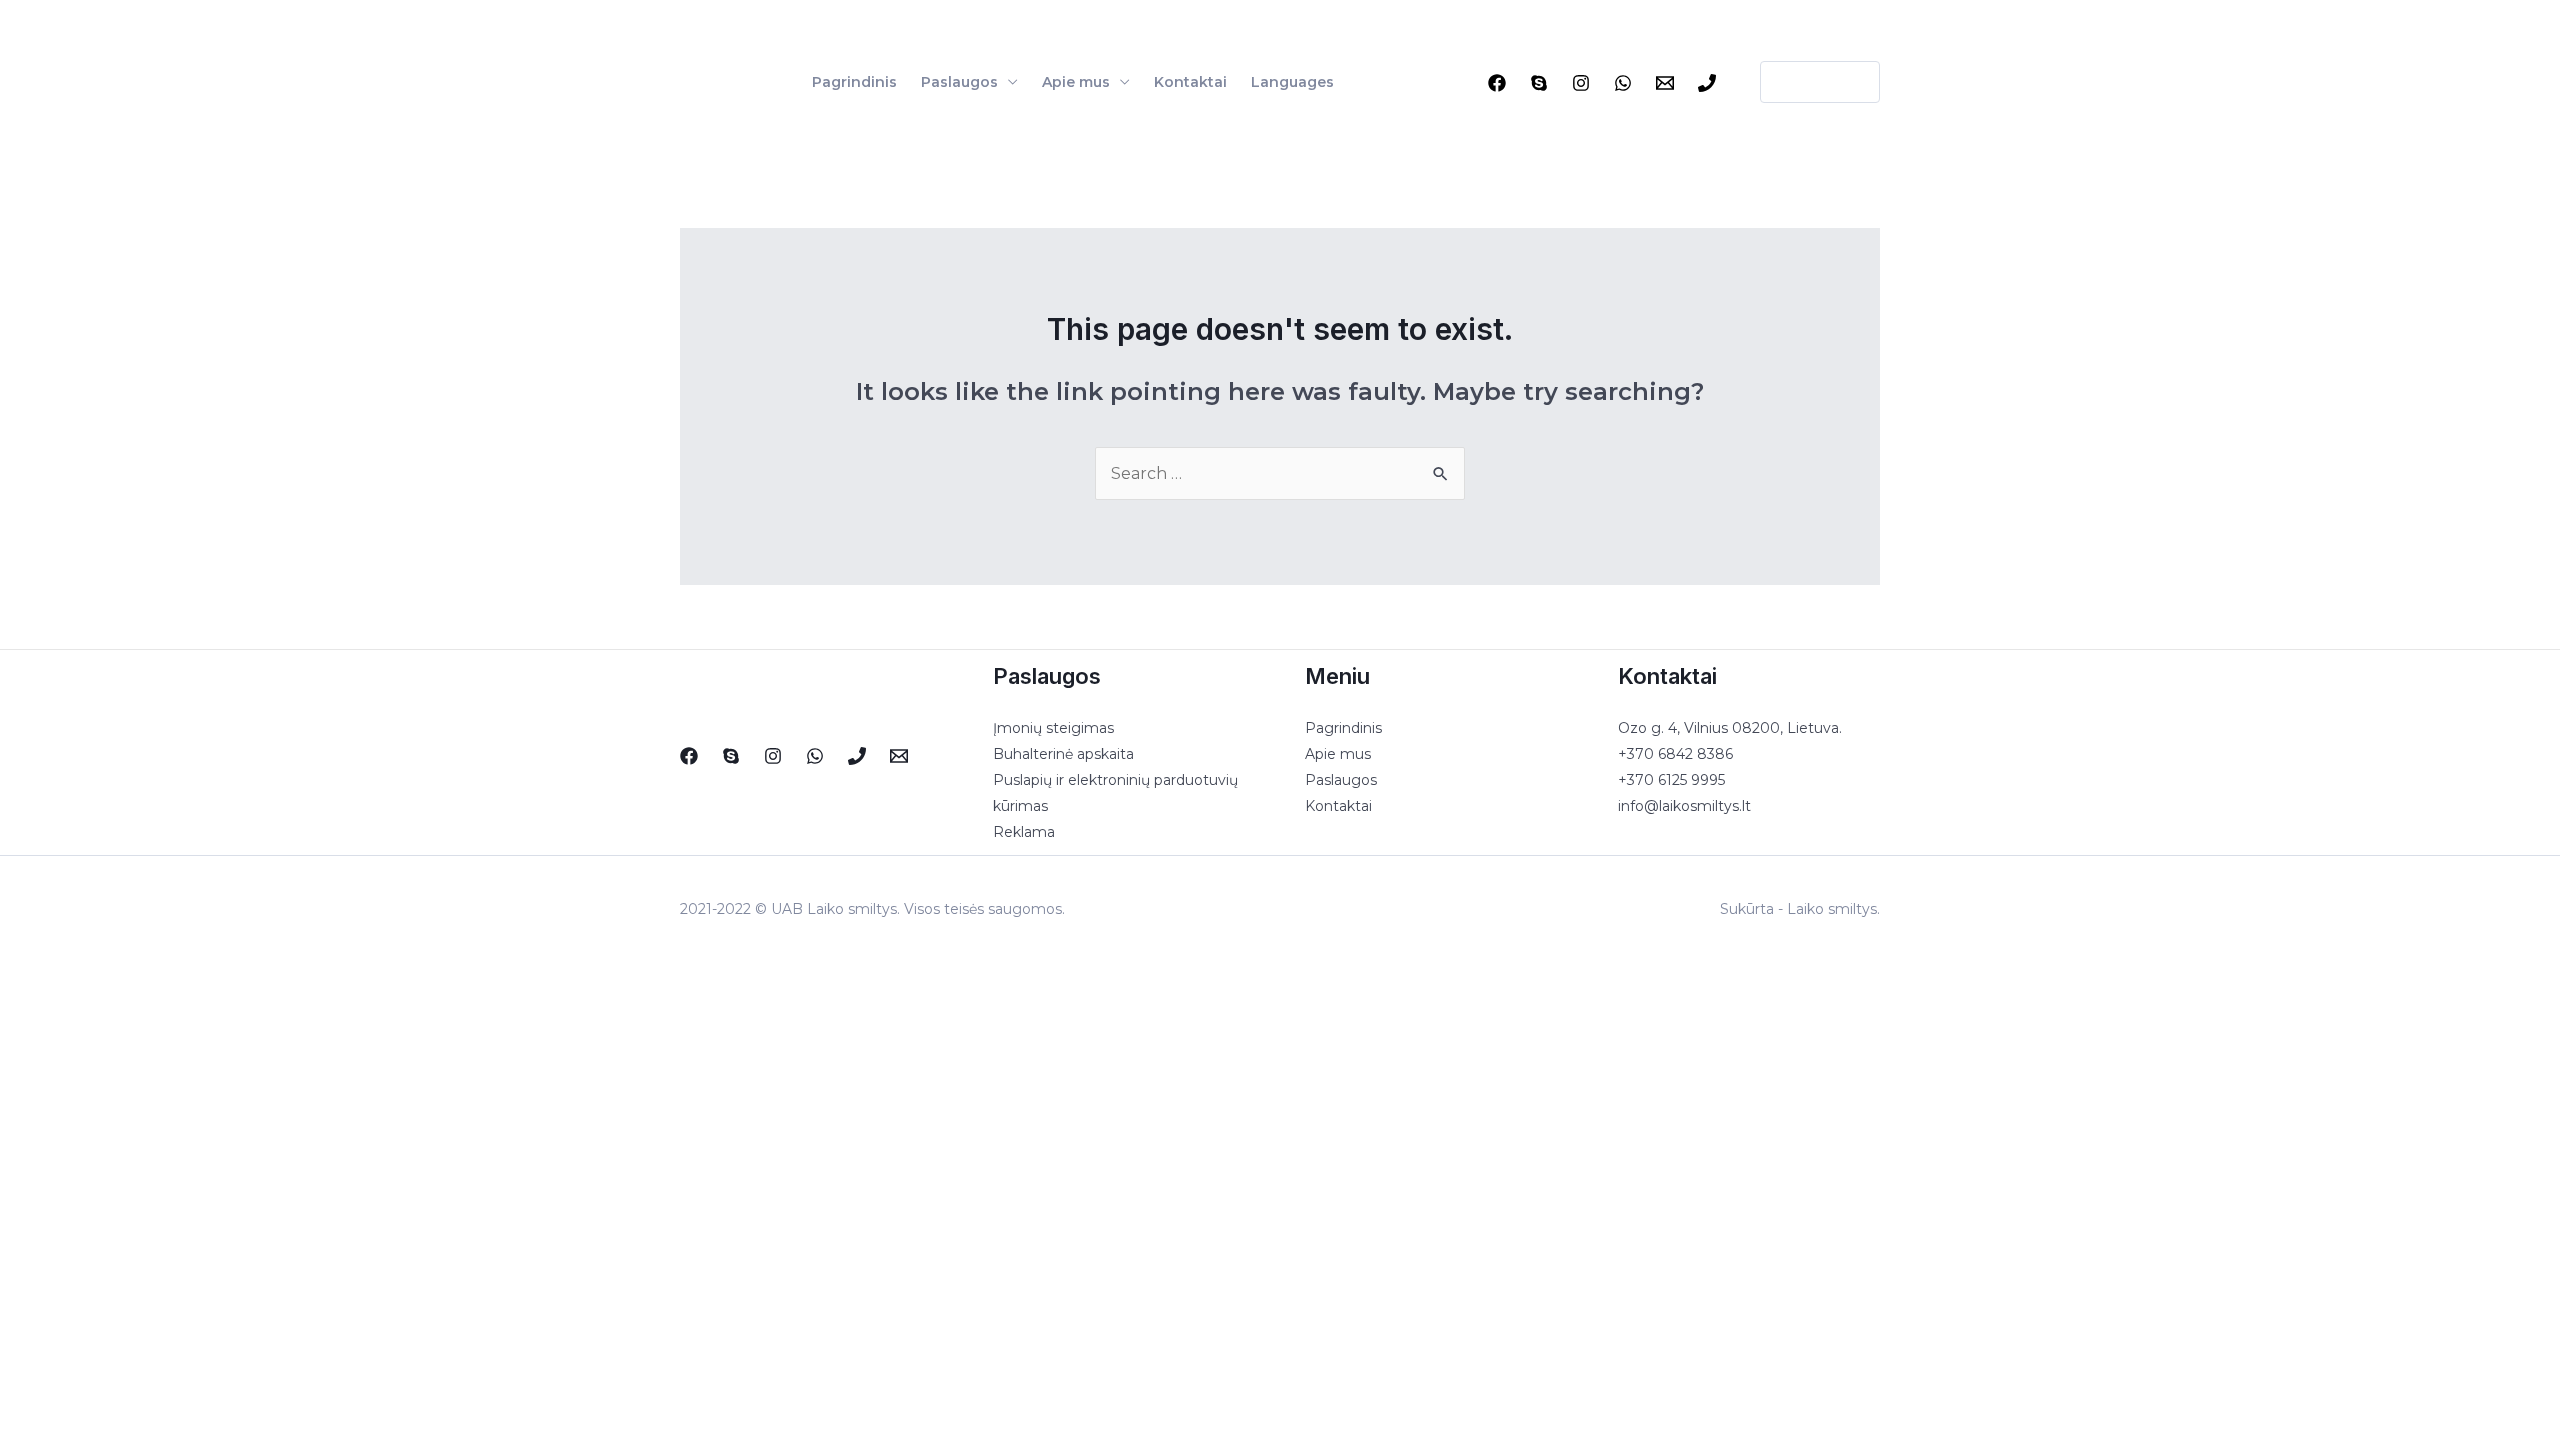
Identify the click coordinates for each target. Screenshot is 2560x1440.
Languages (1292, 82)
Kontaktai (1190, 82)
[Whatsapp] (1623, 83)
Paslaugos (959, 82)
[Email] (1665, 83)
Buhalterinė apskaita (1063, 754)
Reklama (1024, 832)
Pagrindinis (854, 82)
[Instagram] (1581, 83)
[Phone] (1707, 83)
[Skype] (1539, 83)
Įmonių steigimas (1053, 728)
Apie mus (1076, 82)
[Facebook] (1497, 83)
